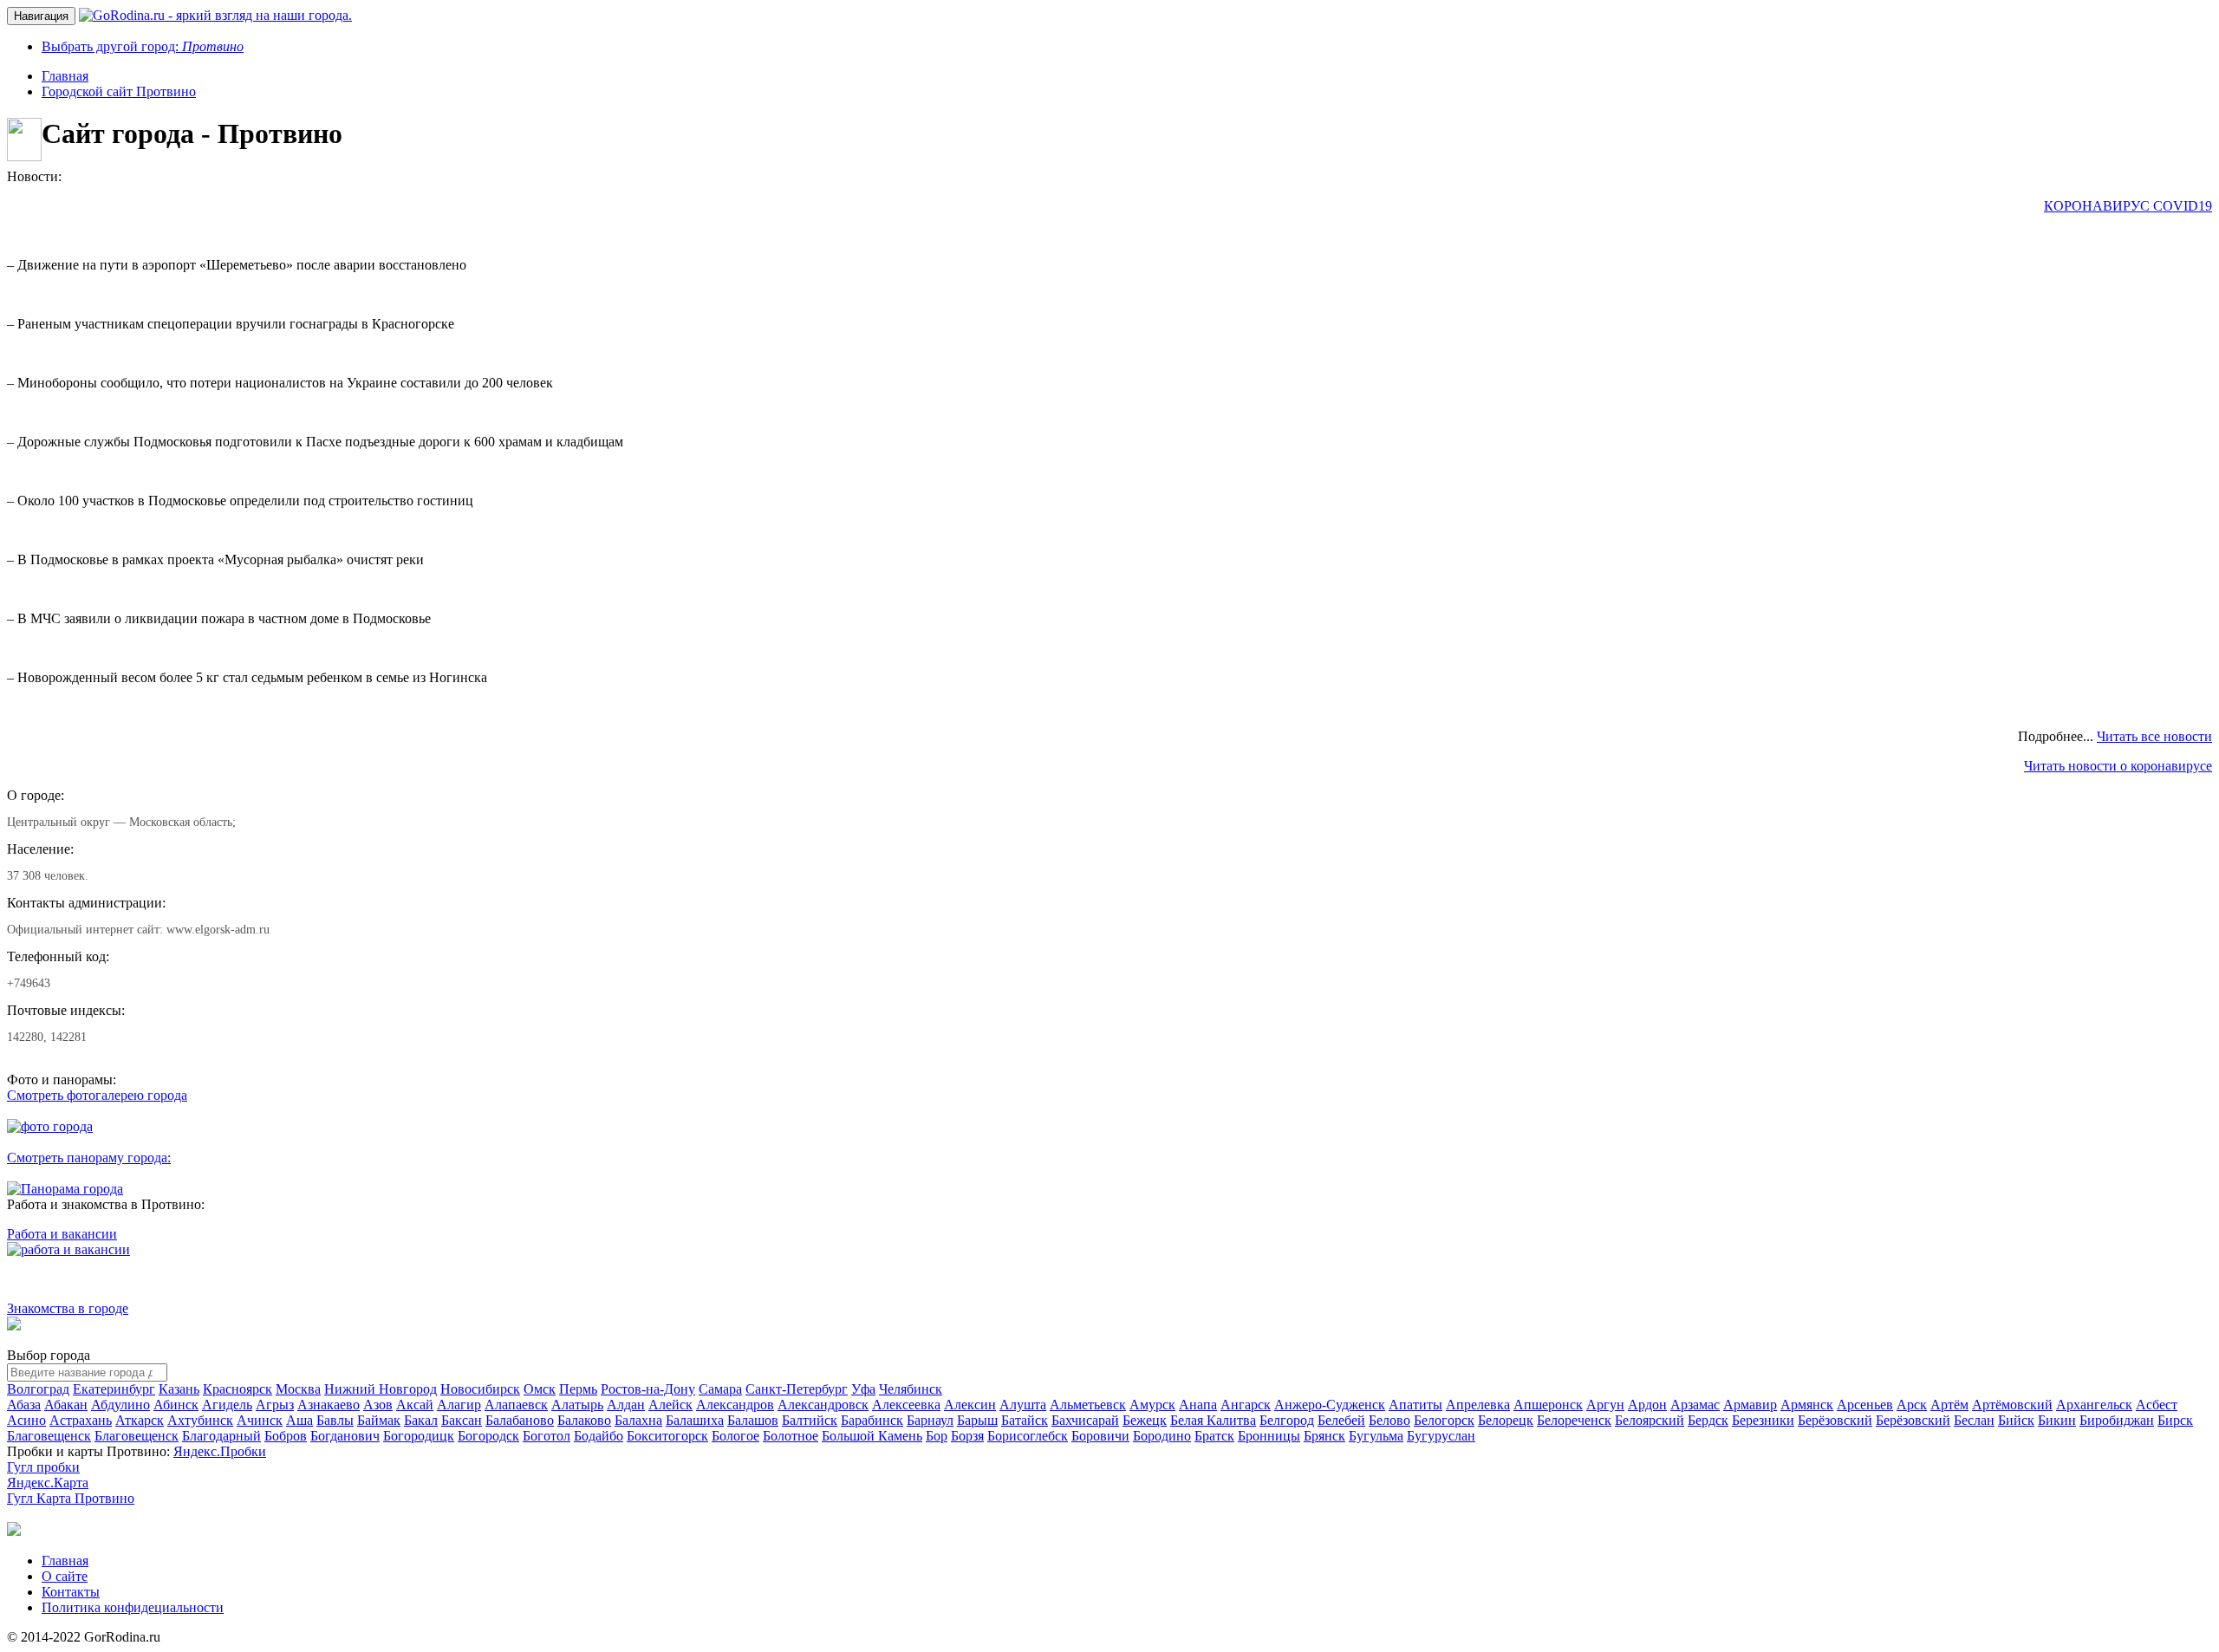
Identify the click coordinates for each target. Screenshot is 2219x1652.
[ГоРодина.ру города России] (14, 1531)
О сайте (65, 1576)
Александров (735, 1405)
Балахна (638, 1420)
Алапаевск (516, 1405)
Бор (937, 1436)
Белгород (1287, 1420)
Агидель (227, 1405)
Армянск (1807, 1405)
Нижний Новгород (381, 1389)
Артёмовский (2012, 1405)
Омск (540, 1389)
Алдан (626, 1405)
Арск (1912, 1405)
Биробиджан (2117, 1420)
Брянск (1324, 1436)
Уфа (863, 1389)
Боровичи (1100, 1436)
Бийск (2016, 1420)
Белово (1389, 1420)
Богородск (488, 1436)
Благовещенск (49, 1436)
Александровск (823, 1405)
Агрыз (275, 1405)
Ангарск (1246, 1405)
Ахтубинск (200, 1420)
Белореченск (1574, 1420)
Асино (26, 1420)
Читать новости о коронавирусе (2118, 766)
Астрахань (81, 1420)
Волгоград (38, 1389)
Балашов (753, 1420)
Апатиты (1415, 1405)
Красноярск (238, 1389)
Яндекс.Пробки (220, 1451)
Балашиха (695, 1420)
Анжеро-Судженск (1330, 1405)
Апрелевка (1478, 1405)
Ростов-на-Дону (648, 1389)
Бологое (735, 1436)
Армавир (1750, 1405)
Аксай (415, 1405)
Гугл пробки (43, 1467)
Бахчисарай (1085, 1420)
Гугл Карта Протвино (71, 1498)
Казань (179, 1389)
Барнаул (930, 1420)
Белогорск (1444, 1420)
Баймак (379, 1420)
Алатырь (577, 1405)
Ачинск (260, 1420)
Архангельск (2094, 1405)
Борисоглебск (1028, 1436)
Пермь (578, 1389)
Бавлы (335, 1420)
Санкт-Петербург (797, 1389)
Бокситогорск (667, 1436)
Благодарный (221, 1436)
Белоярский (1650, 1420)
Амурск (1152, 1405)
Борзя (967, 1436)
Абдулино (120, 1405)
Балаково (584, 1420)
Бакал (421, 1420)
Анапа (1198, 1405)
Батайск (1025, 1420)
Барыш (977, 1420)
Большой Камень (872, 1436)
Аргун (1605, 1405)
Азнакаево (329, 1405)
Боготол (547, 1436)
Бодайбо (599, 1436)
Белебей (1341, 1420)
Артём (1949, 1405)
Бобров (286, 1436)
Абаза (24, 1405)
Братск (1214, 1436)
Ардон (1647, 1405)
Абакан (66, 1405)
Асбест (2157, 1405)
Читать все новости (2154, 736)
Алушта (1023, 1405)
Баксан (462, 1420)
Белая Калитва (1213, 1420)
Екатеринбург (114, 1389)
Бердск (1708, 1420)
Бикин (2057, 1420)
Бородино (1162, 1436)
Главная (65, 1561)
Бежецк (1145, 1420)
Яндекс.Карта (48, 1483)
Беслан (1974, 1420)
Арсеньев (1865, 1405)
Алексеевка (906, 1405)
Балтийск (810, 1420)
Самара (720, 1389)
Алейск (670, 1405)
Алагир (459, 1405)
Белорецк (1506, 1420)
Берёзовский (1835, 1420)
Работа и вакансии (62, 1234)
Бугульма (1376, 1436)
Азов (378, 1405)
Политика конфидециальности (133, 1607)
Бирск (2175, 1420)
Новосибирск (480, 1389)
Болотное (791, 1436)
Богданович (345, 1436)
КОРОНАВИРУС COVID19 (2128, 206)
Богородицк (419, 1436)
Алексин (970, 1405)
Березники (1763, 1420)
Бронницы (1269, 1436)
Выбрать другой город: (143, 46)
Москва (298, 1389)
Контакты (71, 1592)
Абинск (176, 1405)
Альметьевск (1088, 1405)
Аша (299, 1420)
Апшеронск (1548, 1405)
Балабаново (520, 1420)
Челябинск (911, 1389)
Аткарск (140, 1420)
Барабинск (872, 1420)
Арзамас (1695, 1405)
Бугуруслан (1441, 1436)
